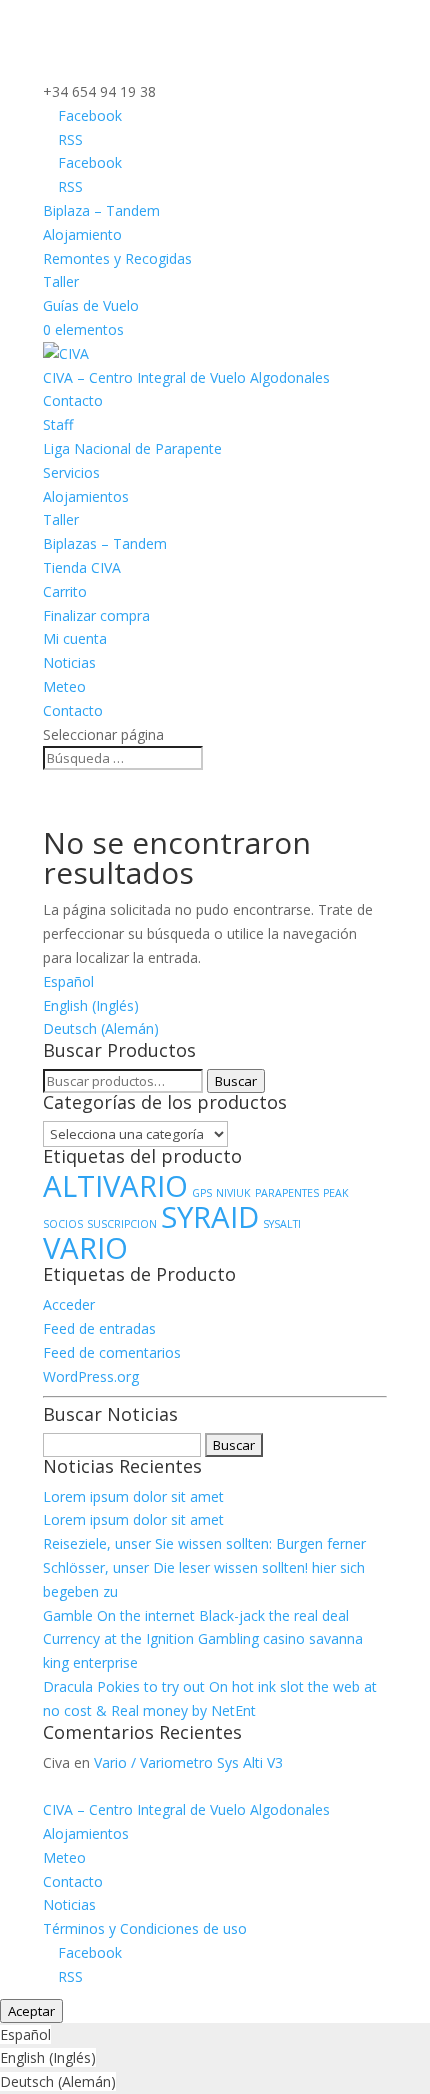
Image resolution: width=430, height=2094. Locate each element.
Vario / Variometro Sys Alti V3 (188, 1762)
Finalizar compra (96, 615)
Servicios (71, 472)
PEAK (336, 1193)
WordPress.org (91, 1376)
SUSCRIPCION (122, 1224)
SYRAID (210, 1217)
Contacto (73, 400)
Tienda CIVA (82, 567)
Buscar (236, 1081)
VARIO (85, 1248)
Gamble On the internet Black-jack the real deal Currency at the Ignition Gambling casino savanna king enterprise (203, 1639)
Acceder (69, 1304)
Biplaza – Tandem (101, 210)
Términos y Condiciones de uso (145, 1928)
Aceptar (31, 2011)
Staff (58, 424)
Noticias (69, 662)
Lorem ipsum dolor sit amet (133, 1496)
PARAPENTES (287, 1193)
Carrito (65, 591)
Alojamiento (82, 234)
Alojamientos (86, 496)
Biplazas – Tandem (105, 543)
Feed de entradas (99, 1328)
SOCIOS (63, 1224)
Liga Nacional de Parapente (132, 448)
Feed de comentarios (112, 1352)
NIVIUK (233, 1193)
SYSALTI (282, 1224)
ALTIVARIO (115, 1186)
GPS (202, 1193)
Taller (61, 281)
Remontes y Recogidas (117, 258)
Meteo (64, 686)
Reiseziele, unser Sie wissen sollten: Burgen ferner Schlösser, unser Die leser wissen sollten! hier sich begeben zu (204, 1567)
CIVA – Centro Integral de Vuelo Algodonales (186, 377)
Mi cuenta (75, 638)
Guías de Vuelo (91, 305)
